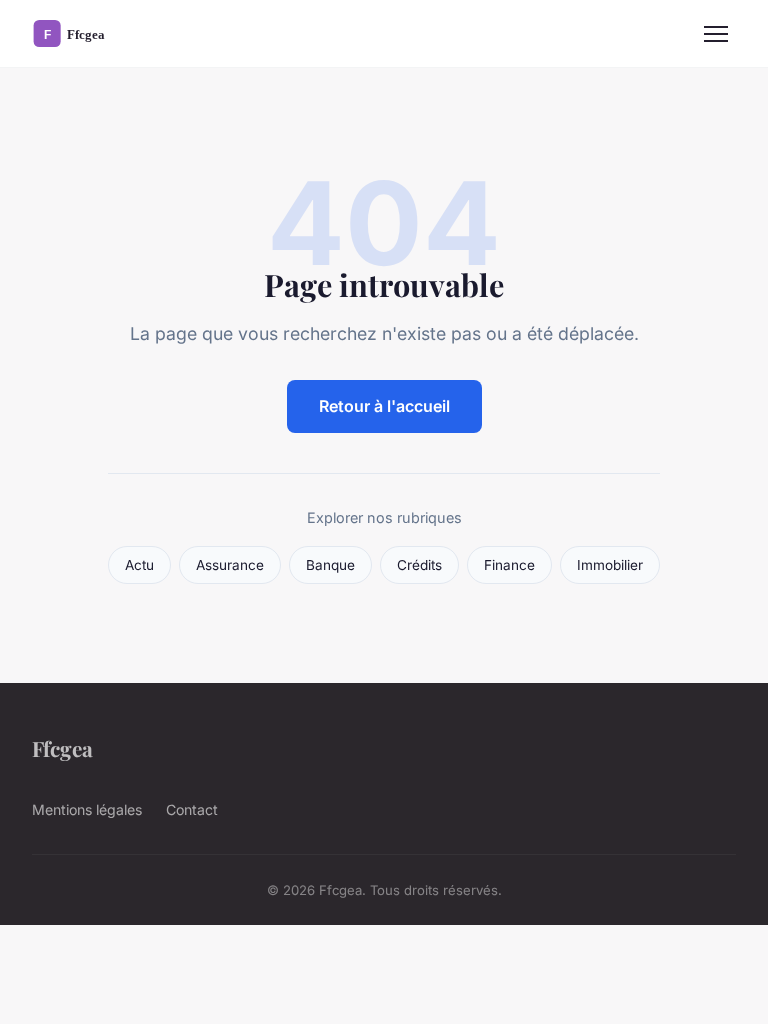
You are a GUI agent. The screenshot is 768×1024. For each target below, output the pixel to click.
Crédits (419, 565)
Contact (192, 809)
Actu (139, 565)
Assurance (230, 565)
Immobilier (610, 565)
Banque (330, 565)
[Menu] (716, 34)
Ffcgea (62, 748)
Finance (509, 565)
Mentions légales (87, 809)
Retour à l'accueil (384, 406)
